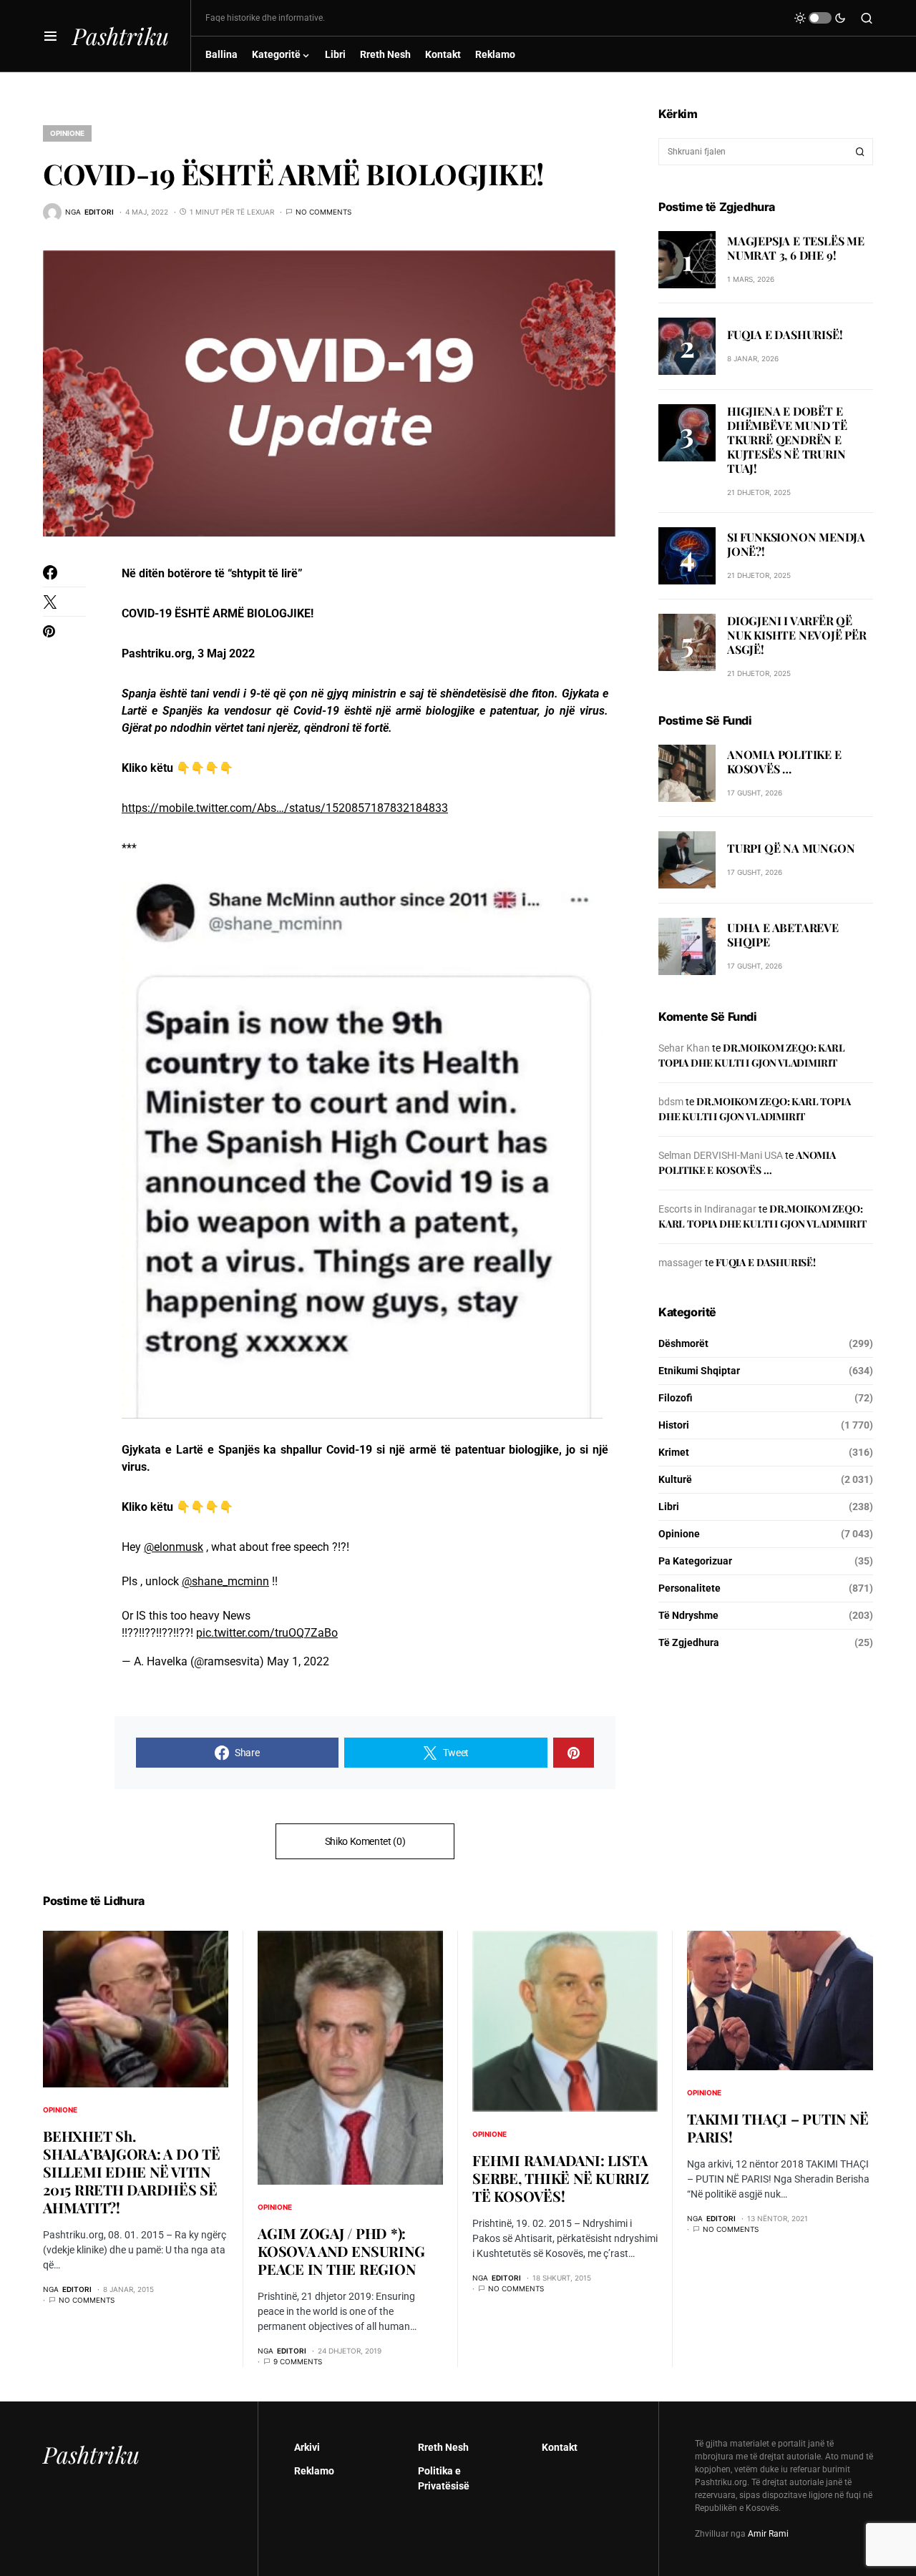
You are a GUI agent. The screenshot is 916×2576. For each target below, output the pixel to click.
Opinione (67, 133)
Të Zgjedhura (689, 1642)
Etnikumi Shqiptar (699, 1371)
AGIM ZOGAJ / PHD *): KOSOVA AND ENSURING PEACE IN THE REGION (341, 2251)
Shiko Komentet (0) (365, 1841)
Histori (674, 1425)
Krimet (674, 1452)
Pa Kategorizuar (695, 1561)
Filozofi (676, 1398)
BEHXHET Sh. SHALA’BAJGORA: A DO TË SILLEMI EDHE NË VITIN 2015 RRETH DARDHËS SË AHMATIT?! (132, 2171)
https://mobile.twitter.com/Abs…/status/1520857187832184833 (285, 808)
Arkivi (307, 2447)
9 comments (298, 2361)
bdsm (671, 1102)
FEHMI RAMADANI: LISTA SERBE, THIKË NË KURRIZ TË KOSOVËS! (561, 2178)
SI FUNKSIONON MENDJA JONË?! (796, 545)
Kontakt (560, 2447)
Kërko (860, 152)
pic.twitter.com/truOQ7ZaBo (267, 1633)
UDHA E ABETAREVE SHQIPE (783, 935)
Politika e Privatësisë (444, 2478)
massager (681, 1263)
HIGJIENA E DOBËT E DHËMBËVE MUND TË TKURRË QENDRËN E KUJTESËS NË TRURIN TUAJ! (787, 440)
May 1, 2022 (298, 1661)
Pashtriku (121, 35)
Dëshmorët (683, 1343)
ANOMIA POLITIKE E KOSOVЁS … (784, 762)
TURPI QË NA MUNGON (791, 849)
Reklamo (314, 2471)
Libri (669, 1507)
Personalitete (690, 1588)
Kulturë (675, 1479)
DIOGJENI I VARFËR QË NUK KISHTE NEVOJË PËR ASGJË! (797, 635)
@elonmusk (174, 1547)
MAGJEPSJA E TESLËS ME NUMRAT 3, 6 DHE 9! (796, 248)
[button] (50, 36)
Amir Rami (768, 2534)
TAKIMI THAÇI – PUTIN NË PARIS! (778, 2127)
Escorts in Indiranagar (707, 1209)
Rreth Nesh (443, 2447)
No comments (323, 212)
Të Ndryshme (688, 1615)
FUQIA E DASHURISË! (785, 334)
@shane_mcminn (225, 1581)
